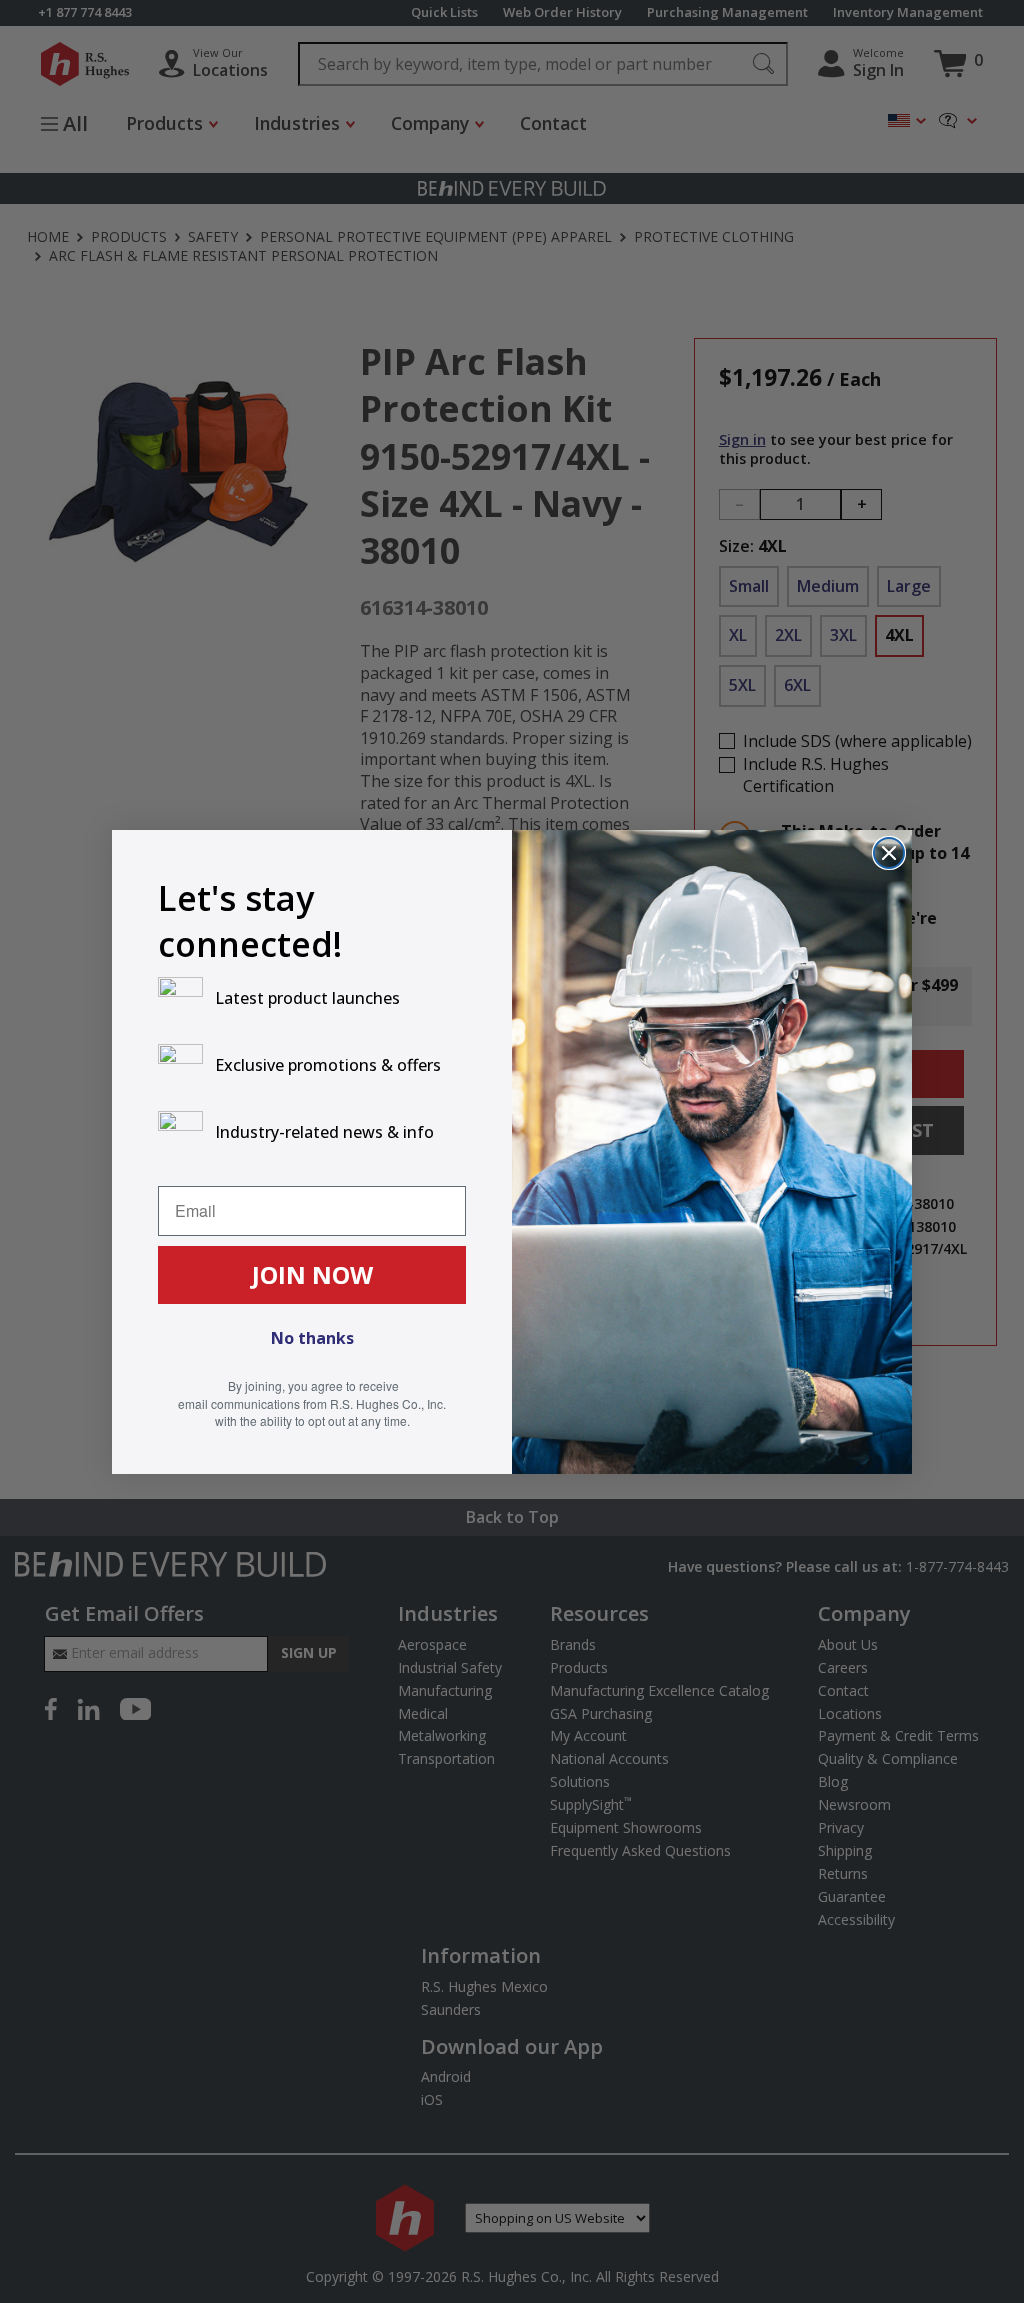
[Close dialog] (889, 853)
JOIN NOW (312, 1274)
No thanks (312, 1338)
